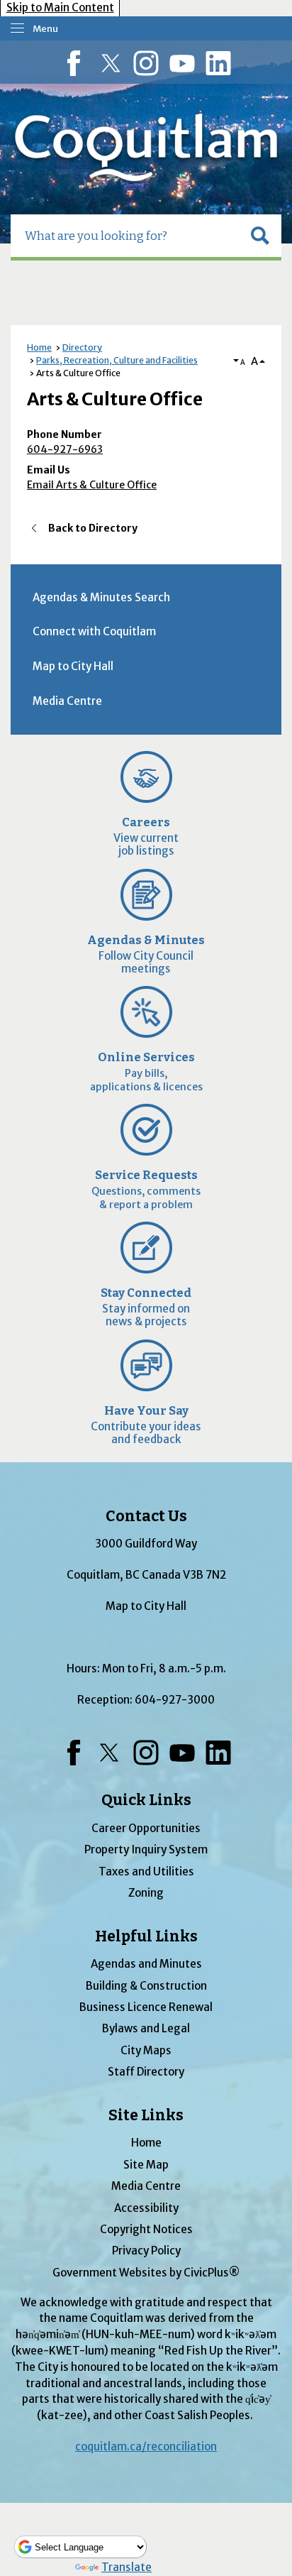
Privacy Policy (146, 2251)
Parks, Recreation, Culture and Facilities (117, 360)
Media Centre (67, 701)
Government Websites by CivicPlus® (146, 2273)
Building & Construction (146, 1986)
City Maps (146, 2050)
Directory (82, 347)
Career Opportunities (146, 1828)
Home (39, 347)
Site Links (146, 2115)
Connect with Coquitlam (94, 631)
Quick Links (146, 1800)
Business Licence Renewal (146, 2007)
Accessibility (146, 2208)
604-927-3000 (175, 1700)
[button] (260, 236)
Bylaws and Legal (146, 2028)
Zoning (146, 1893)
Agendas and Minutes (146, 1964)
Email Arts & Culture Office (92, 485)
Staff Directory (146, 2072)
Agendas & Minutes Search (101, 597)
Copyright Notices (146, 2229)
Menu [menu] (45, 29)
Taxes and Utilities (146, 1871)
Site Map (146, 2165)
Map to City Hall (73, 666)
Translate (127, 2567)
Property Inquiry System (146, 1849)
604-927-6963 (65, 449)
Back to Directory (93, 528)
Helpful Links (146, 1936)
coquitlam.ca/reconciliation (146, 2446)
